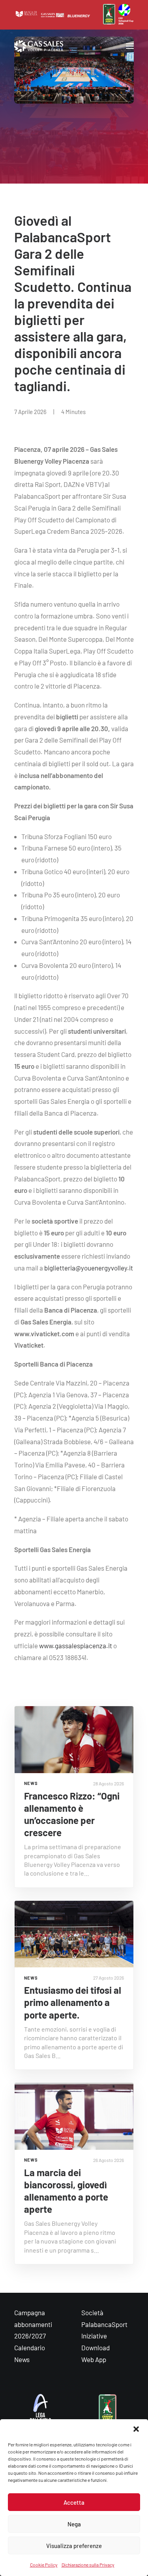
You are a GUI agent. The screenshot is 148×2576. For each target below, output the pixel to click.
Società (92, 2312)
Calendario (30, 2348)
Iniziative (94, 2336)
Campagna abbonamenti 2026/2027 (33, 2324)
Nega (74, 2524)
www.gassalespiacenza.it (76, 1646)
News (22, 2359)
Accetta (74, 2502)
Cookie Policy (44, 2565)
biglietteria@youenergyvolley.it (89, 1268)
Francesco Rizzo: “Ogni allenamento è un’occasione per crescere (72, 1814)
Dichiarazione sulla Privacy (88, 2565)
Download (96, 2348)
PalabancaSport (104, 2324)
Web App (94, 2359)
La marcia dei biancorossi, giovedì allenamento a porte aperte (66, 2191)
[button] (136, 2429)
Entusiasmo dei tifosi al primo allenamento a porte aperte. (73, 2002)
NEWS (31, 1783)
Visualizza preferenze (74, 2546)
